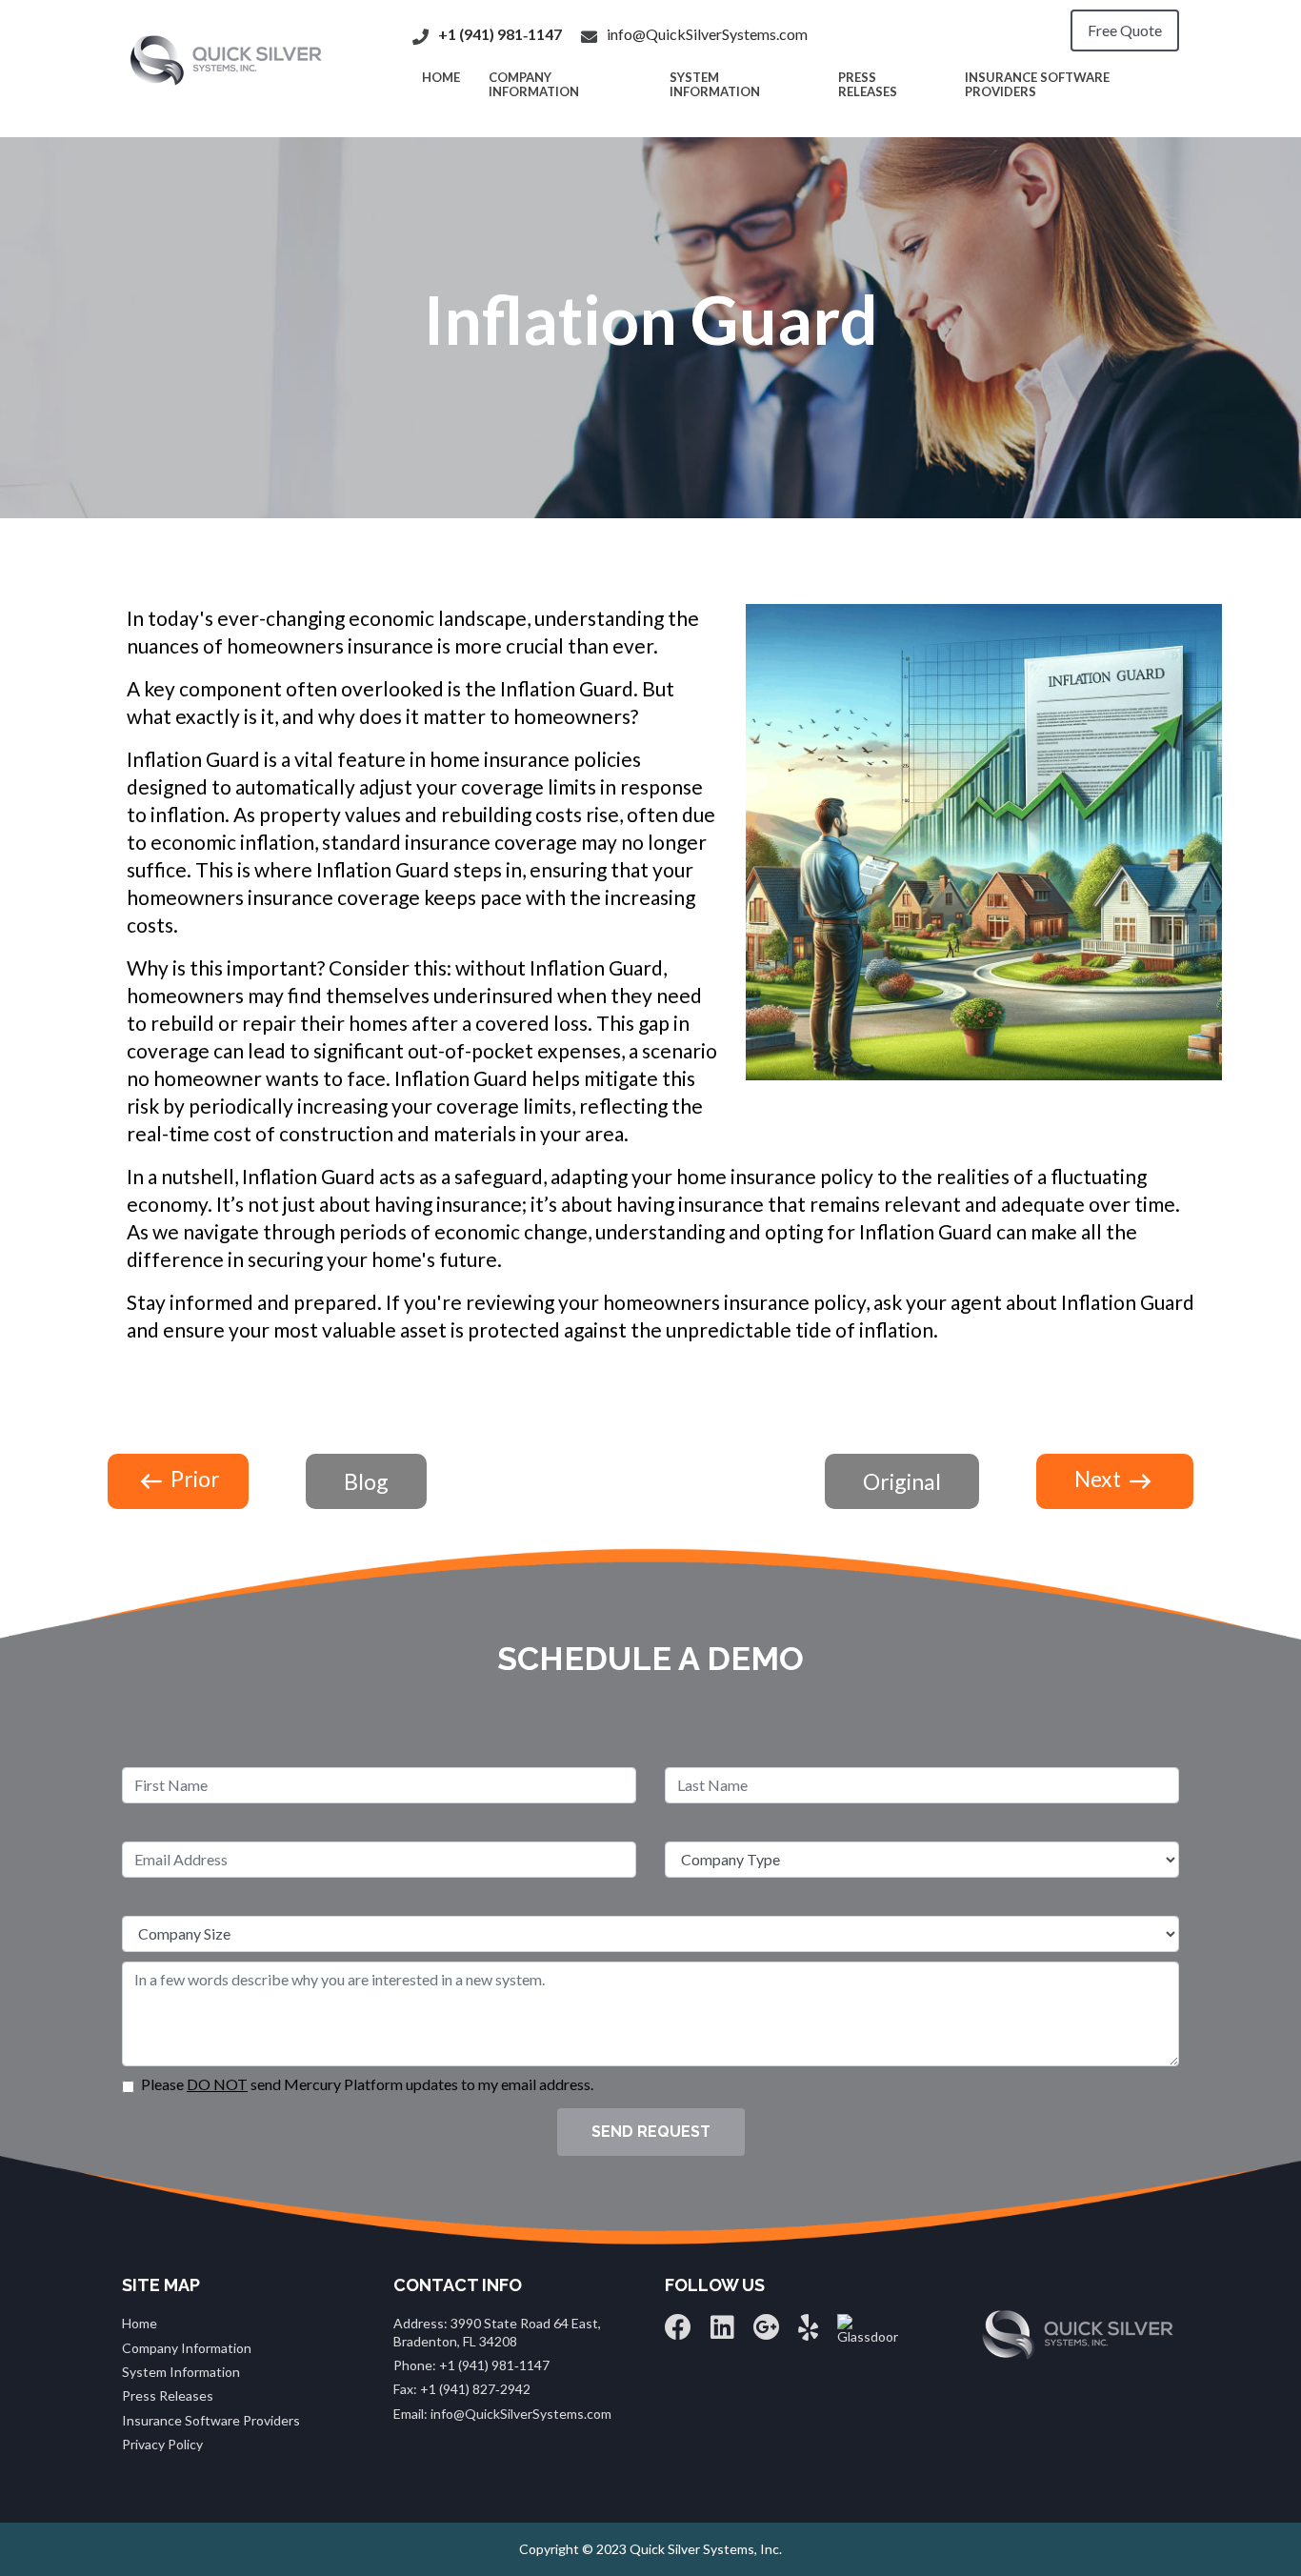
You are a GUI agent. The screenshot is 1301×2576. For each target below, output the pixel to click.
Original (902, 1481)
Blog (366, 1481)
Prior (193, 1479)
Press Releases (868, 85)
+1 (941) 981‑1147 (500, 34)
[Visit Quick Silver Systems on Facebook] (678, 2332)
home (441, 78)
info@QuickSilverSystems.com (707, 34)
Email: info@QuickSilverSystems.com (502, 2414)
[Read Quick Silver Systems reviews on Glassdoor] (868, 2328)
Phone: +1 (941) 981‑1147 (471, 2365)
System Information (715, 85)
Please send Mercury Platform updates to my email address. (367, 2084)
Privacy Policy (162, 2444)
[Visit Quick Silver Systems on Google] (766, 2332)
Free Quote (1125, 30)
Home (140, 2323)
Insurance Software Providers (1037, 85)
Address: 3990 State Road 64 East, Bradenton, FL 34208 (497, 2332)
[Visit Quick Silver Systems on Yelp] (808, 2332)
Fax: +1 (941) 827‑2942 (462, 2389)
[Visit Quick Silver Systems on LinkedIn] (722, 2332)
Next (1100, 1479)
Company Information (534, 85)
